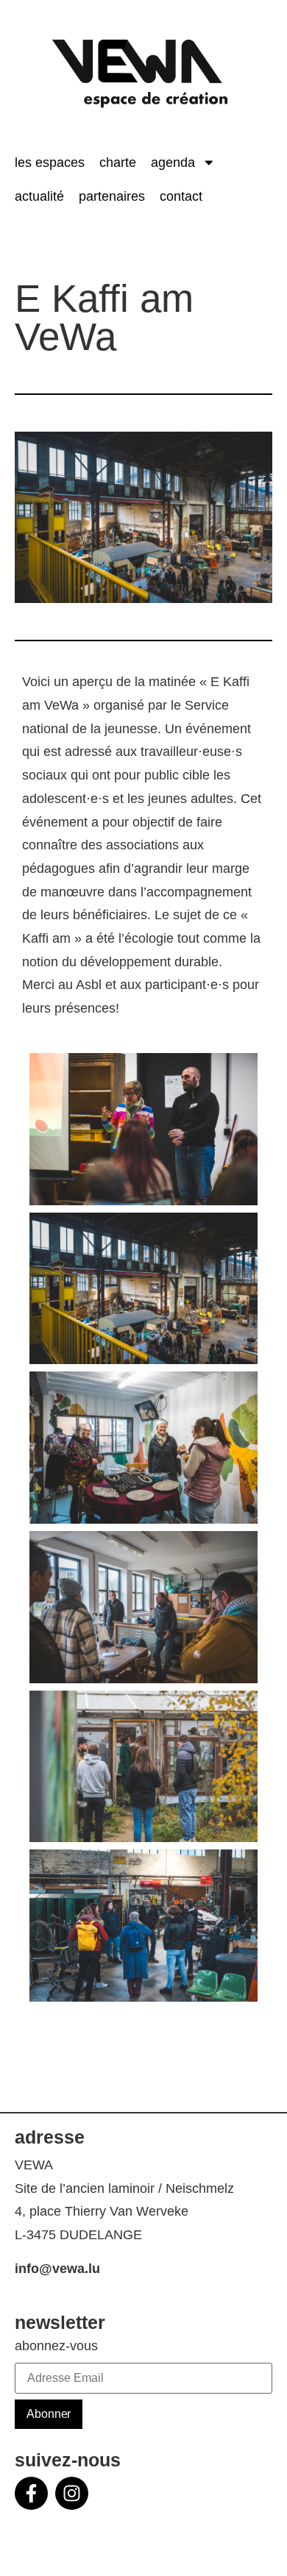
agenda (173, 163)
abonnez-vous (56, 2347)
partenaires (112, 196)
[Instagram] (72, 2493)
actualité (39, 196)
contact (181, 196)
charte (118, 163)
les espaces (50, 163)
